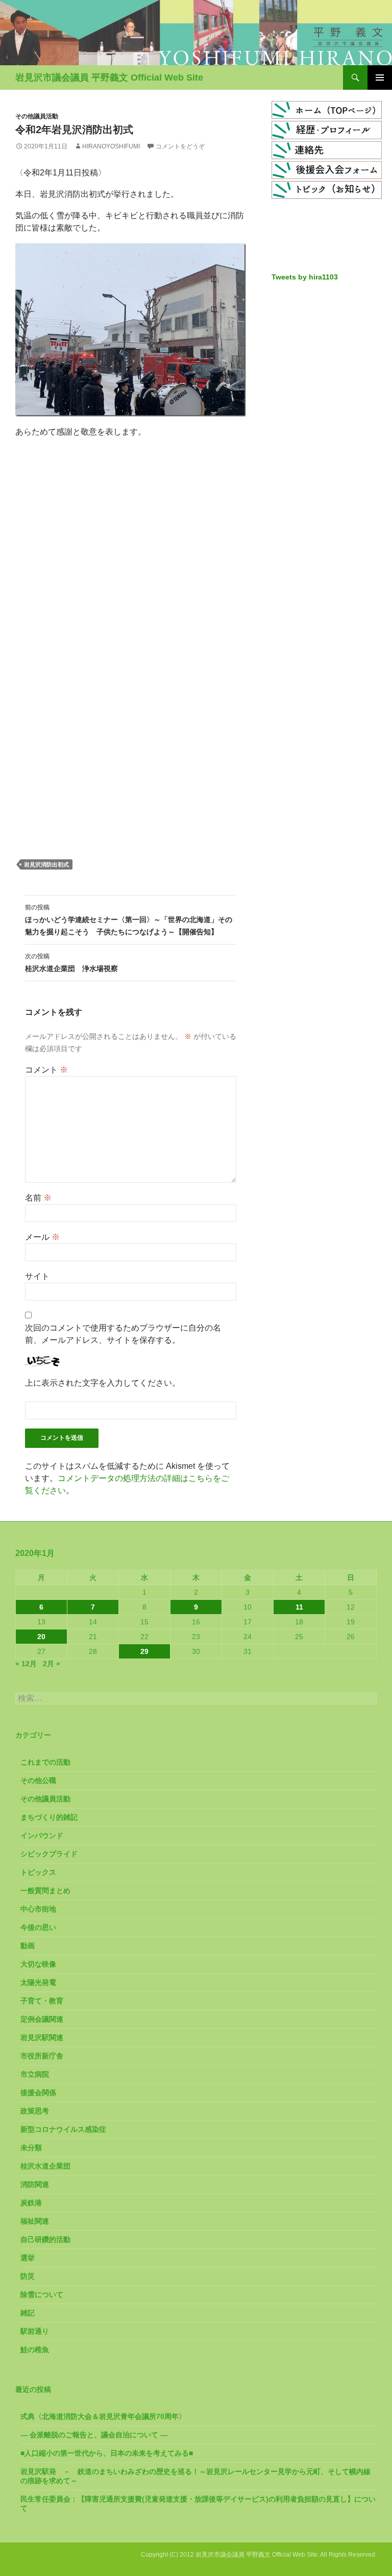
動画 (28, 1946)
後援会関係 (38, 2093)
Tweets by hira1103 (305, 277)
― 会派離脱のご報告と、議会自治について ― (94, 2435)
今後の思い (38, 1927)
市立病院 (35, 2074)
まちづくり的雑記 (49, 1817)
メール (42, 1237)
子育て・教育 (42, 2001)
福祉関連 (35, 2221)
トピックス (38, 1872)
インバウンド (42, 1835)
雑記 (28, 2313)
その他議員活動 (37, 116)
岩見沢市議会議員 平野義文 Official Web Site (109, 78)
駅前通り (35, 2331)
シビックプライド (49, 1854)
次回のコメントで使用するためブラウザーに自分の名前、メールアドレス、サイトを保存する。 (123, 1334)
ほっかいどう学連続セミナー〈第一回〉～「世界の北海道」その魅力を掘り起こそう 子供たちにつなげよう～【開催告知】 (129, 920)
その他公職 (38, 1780)
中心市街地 (38, 1909)
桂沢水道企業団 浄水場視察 (71, 963)
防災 (28, 2276)
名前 (38, 1198)
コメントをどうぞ (180, 146)
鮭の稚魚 (35, 2350)
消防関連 (35, 2184)
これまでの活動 (45, 1762)
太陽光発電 (38, 1982)
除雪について (42, 2294)
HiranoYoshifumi (111, 146)
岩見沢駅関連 (42, 2037)
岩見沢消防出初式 (46, 864)
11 (299, 1607)
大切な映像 (38, 1964)
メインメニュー (380, 78)
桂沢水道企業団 (45, 2166)
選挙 (28, 2258)
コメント (46, 1070)
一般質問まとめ (45, 1891)
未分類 (31, 2148)
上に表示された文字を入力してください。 (103, 1383)
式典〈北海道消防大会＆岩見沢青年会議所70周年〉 (103, 2416)
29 (144, 1651)
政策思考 (35, 2111)
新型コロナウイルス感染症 (63, 2129)
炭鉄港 (31, 2203)
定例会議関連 (42, 2019)
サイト (37, 1276)
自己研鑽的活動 (45, 2239)
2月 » (52, 1664)
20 (41, 1637)
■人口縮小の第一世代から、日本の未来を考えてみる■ (107, 2453)
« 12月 (26, 1664)
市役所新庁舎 (42, 2056)
